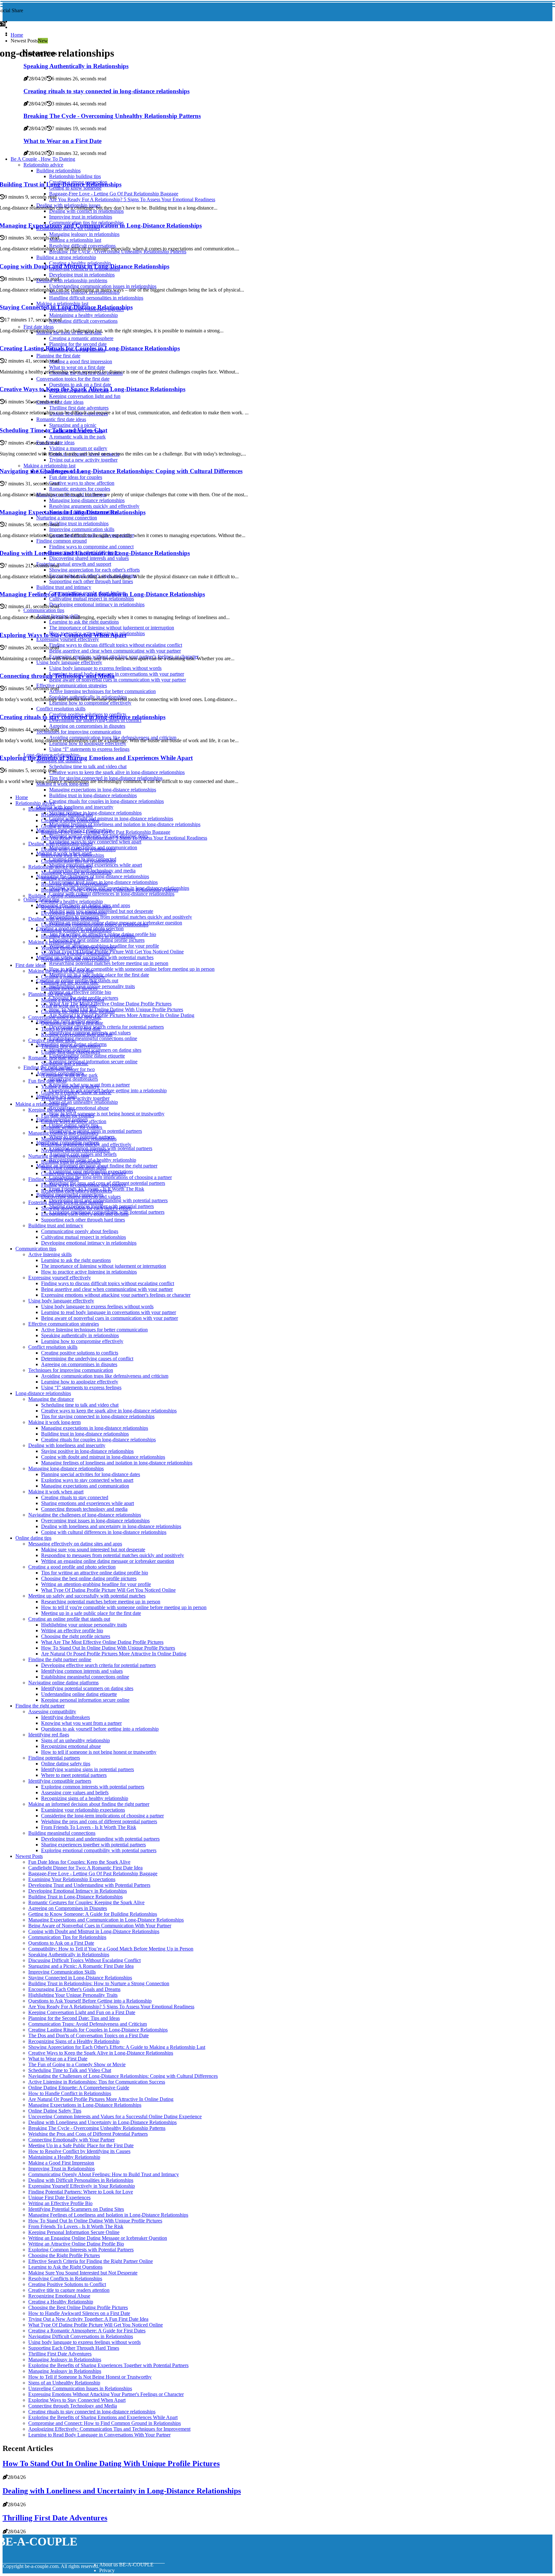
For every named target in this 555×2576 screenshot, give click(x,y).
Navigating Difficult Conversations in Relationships (81, 2336)
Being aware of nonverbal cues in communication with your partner (110, 1318)
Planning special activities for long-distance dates (91, 1474)
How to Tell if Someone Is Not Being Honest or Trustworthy (90, 2377)
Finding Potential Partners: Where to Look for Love (81, 2192)
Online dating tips (33, 1538)
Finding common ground (53, 1179)
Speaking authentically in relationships (80, 1335)
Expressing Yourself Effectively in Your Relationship (82, 2186)
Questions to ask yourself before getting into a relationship (100, 1729)
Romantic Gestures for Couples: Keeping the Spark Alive (86, 1902)
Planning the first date (50, 994)
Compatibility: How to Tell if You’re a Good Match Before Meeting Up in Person (111, 1949)
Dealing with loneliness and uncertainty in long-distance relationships (111, 1526)
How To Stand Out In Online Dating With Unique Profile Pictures (116, 1009)
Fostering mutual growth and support (66, 1202)
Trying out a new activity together (75, 1098)
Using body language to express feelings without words (97, 1306)
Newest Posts (29, 1856)
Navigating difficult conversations (75, 959)
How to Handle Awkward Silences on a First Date (79, 2313)
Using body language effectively (61, 1301)
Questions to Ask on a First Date (61, 1943)
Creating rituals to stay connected (75, 1497)
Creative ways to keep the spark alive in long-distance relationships (109, 1411)
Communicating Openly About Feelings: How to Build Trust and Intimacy (104, 2174)
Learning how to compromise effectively (82, 1341)
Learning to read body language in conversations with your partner (109, 1312)
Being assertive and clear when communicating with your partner (107, 1289)
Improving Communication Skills (62, 1972)
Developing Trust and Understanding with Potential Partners (89, 1885)
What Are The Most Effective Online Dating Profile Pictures (110, 1004)
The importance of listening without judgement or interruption (104, 1266)
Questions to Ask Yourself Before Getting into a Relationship (90, 2001)
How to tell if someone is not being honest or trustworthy (107, 1114)
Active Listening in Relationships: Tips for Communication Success (97, 2082)
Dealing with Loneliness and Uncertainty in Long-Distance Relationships (102, 2122)
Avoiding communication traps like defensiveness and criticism (105, 1376)
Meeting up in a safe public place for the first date (91, 1613)
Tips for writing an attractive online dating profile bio (95, 1573)
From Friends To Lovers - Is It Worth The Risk (89, 1827)
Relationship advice (35, 803)
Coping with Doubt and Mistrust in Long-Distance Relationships (94, 1931)
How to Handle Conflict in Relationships (70, 2093)
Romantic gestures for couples (72, 1127)
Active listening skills (50, 1254)
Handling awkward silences (69, 988)
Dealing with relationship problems (64, 919)
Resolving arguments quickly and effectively (86, 1144)
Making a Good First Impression (61, 2163)
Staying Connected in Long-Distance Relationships (80, 1978)
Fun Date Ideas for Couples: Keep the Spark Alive (79, 1862)
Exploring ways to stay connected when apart (95, 842)
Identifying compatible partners (60, 1781)
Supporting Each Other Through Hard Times (74, 2348)
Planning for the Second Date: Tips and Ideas (74, 2018)
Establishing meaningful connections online (93, 1038)
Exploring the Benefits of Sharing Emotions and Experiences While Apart (103, 2417)
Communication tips (36, 1249)
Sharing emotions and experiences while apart (96, 865)
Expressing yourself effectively (60, 1278)
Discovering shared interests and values (81, 1197)
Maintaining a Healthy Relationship (64, 2157)
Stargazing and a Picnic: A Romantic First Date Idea (81, 1966)
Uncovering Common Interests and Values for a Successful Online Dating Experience (115, 2117)
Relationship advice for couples (60, 867)
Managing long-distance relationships (79, 1139)
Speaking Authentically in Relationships (69, 1955)
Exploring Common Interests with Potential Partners (81, 2250)
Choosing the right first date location (78, 1011)
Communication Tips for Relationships (67, 1937)
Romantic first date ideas (53, 1058)
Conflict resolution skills (53, 1347)
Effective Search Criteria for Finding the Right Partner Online (91, 2261)
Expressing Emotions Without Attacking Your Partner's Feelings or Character (106, 2394)
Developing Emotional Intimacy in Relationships (78, 1891)
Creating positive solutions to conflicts (80, 1353)
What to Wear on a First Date (58, 2059)
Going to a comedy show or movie (76, 1092)
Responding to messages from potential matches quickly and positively (121, 917)
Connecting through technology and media (84, 1509)
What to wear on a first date (69, 1006)
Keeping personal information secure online (93, 1062)
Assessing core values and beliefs (75, 1792)
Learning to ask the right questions (76, 1260)
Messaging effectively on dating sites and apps (75, 1544)
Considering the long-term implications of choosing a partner (110, 1177)
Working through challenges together (79, 948)
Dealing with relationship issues (60, 844)
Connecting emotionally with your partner (84, 1173)
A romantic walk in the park (69, 1075)
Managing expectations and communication (85, 1486)
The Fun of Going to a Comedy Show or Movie (77, 2064)
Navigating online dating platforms (63, 1683)
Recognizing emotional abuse (79, 1108)
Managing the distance (51, 1399)
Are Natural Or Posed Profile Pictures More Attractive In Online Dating (122, 1015)
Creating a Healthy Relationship (61, 2302)
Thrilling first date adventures (71, 1046)
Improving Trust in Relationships (62, 2169)
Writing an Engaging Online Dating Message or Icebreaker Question (98, 2238)
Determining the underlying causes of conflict (87, 1359)
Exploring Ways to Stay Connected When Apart (77, 2400)
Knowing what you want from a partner (81, 1723)
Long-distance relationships (43, 1393)
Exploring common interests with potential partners (93, 1787)
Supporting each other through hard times (83, 1220)
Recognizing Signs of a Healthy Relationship (74, 2041)
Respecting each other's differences (77, 1191)
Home (17, 35)
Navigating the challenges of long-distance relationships (85, 1515)
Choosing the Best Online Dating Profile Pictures (78, 2307)
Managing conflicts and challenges (63, 1133)
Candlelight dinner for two (68, 1069)
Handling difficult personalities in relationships (88, 936)
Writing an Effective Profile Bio (60, 2203)
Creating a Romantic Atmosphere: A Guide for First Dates (87, 2331)
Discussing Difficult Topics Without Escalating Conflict (84, 1960)
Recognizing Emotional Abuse (59, 2296)
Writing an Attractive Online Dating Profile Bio (76, 2244)
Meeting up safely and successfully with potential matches (87, 1596)
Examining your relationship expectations (83, 1810)
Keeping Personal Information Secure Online (74, 2232)
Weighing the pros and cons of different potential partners (99, 1821)
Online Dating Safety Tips (55, 2111)
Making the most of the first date (61, 971)
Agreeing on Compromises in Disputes (68, 1908)
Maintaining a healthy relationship (75, 954)
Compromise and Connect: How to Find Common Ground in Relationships (105, 2423)
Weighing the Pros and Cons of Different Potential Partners (88, 2134)
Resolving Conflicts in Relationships (65, 2279)
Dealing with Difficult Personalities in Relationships (81, 2180)
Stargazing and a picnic (65, 1063)
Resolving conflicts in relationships (76, 907)
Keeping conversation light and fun (77, 1035)
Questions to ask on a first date (72, 1023)
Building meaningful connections (62, 1833)
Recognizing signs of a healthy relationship (85, 1798)
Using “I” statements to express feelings (81, 1387)
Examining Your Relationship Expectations (72, 1879)
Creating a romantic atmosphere (73, 977)
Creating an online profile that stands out (69, 1619)
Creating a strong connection (70, 820)
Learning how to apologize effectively (80, 1382)
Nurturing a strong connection (59, 1156)
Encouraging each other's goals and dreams (85, 1214)
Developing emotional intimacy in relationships (89, 1243)
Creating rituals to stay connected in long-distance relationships (92, 2412)
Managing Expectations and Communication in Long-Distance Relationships (106, 1920)
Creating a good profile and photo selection (72, 1567)
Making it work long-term (54, 1422)
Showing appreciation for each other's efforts (86, 1208)
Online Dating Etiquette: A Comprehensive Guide (79, 2088)
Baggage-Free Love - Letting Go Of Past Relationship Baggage (106, 832)
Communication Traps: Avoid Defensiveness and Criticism (88, 2024)
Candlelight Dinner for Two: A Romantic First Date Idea (85, 1868)
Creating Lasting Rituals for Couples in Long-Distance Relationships (98, 2030)
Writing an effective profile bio (80, 992)
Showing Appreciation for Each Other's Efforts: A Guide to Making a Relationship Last (117, 2047)
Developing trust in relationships (74, 913)
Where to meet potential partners (74, 1775)
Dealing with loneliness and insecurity (75, 807)
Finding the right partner (40, 1706)
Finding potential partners (54, 1758)
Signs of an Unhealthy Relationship (64, 2383)
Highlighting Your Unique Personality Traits (73, 1995)
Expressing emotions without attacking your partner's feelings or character (116, 1295)
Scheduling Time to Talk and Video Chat (70, 2070)
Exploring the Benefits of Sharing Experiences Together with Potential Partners (108, 2365)
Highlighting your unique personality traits (84, 1625)
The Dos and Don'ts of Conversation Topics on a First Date (88, 2036)
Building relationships (50, 809)
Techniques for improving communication (71, 1370)
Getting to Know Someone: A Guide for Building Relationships (93, 1914)
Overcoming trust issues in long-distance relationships (95, 1521)
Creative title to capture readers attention (69, 2290)
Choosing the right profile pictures (76, 1636)
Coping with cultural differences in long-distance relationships (112, 894)
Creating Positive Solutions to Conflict (67, 2284)
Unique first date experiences (70, 1052)
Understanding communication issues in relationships (95, 925)
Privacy (107, 2570)
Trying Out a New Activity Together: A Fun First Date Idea (88, 2319)
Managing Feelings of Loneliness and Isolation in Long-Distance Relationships (108, 2215)
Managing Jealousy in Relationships (65, 2360)
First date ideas (31, 965)
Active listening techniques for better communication (94, 1330)
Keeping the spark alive (52, 1110)
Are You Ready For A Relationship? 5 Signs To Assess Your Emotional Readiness (124, 838)
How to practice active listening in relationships (89, 1272)
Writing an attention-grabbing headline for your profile (96, 1584)
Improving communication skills (74, 1168)
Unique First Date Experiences (59, 2198)
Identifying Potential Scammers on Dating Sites (76, 2209)
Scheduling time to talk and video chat (80, 1405)
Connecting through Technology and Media (73, 2406)
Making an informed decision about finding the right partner (89, 1804)
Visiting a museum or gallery (70, 1087)
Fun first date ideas (47, 1081)
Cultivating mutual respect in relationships (84, 1237)
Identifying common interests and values (82, 1671)
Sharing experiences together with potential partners (93, 1845)
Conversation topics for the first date (65, 1017)
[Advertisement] (273, 117)
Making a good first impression (73, 1000)
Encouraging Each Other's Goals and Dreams (74, 1989)
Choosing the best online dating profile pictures (97, 940)
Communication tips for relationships (78, 861)
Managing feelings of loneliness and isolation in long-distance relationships (125, 824)
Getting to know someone (67, 826)
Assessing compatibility (52, 1711)
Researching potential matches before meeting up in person (109, 963)
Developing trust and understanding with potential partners (108, 1200)
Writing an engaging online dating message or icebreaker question (108, 1561)
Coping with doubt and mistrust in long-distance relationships (111, 819)
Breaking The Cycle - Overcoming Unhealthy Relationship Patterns (110, 890)
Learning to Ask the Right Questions (65, 2267)
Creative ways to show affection (74, 1121)
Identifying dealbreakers (74, 1079)
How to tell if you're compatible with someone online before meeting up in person (132, 969)
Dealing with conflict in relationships (78, 849)
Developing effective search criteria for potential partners (106, 1027)
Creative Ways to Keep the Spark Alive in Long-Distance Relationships (101, 2053)
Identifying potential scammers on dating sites (87, 1688)
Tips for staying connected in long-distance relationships (98, 1416)
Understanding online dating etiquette (87, 1056)
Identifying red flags (49, 1735)
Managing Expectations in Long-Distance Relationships (85, 2105)
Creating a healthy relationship (72, 901)
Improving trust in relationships (73, 855)
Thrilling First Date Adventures (60, 2354)
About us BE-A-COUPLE (126, 2565)
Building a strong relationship (58, 896)
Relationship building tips (67, 815)
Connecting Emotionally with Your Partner (71, 2140)
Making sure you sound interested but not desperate (93, 1549)
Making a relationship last (67, 878)
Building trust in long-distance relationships (93, 795)
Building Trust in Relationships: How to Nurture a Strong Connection (99, 1983)
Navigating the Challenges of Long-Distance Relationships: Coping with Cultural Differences (123, 2076)
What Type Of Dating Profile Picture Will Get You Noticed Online (116, 952)
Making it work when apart (56, 1492)
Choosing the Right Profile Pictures (64, 2255)
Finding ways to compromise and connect (83, 1185)
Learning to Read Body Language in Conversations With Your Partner (99, 2435)
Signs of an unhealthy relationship (84, 1102)
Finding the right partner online (60, 1659)
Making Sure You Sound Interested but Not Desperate (83, 2273)
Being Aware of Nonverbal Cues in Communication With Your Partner (100, 1926)
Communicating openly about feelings (80, 1231)
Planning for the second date (70, 982)
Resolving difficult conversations (74, 884)
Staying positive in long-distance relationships (95, 813)
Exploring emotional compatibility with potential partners (99, 1850)
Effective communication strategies (64, 1324)
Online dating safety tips (66, 1764)
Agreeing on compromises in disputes (79, 1364)
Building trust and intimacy (56, 1225)
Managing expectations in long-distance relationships (103, 790)
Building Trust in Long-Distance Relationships (75, 1897)
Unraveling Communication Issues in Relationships (80, 2388)
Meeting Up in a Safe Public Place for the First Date (81, 2145)
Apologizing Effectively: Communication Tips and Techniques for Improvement (109, 2429)
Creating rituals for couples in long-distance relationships (106, 801)
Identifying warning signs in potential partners (88, 1769)
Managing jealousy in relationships (76, 873)
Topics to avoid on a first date (71, 1029)
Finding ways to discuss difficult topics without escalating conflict (108, 1283)
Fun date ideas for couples (68, 1116)
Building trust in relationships (71, 1162)
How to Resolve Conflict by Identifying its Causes (79, 2151)
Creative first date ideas (52, 1040)
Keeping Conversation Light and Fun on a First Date (82, 2012)
